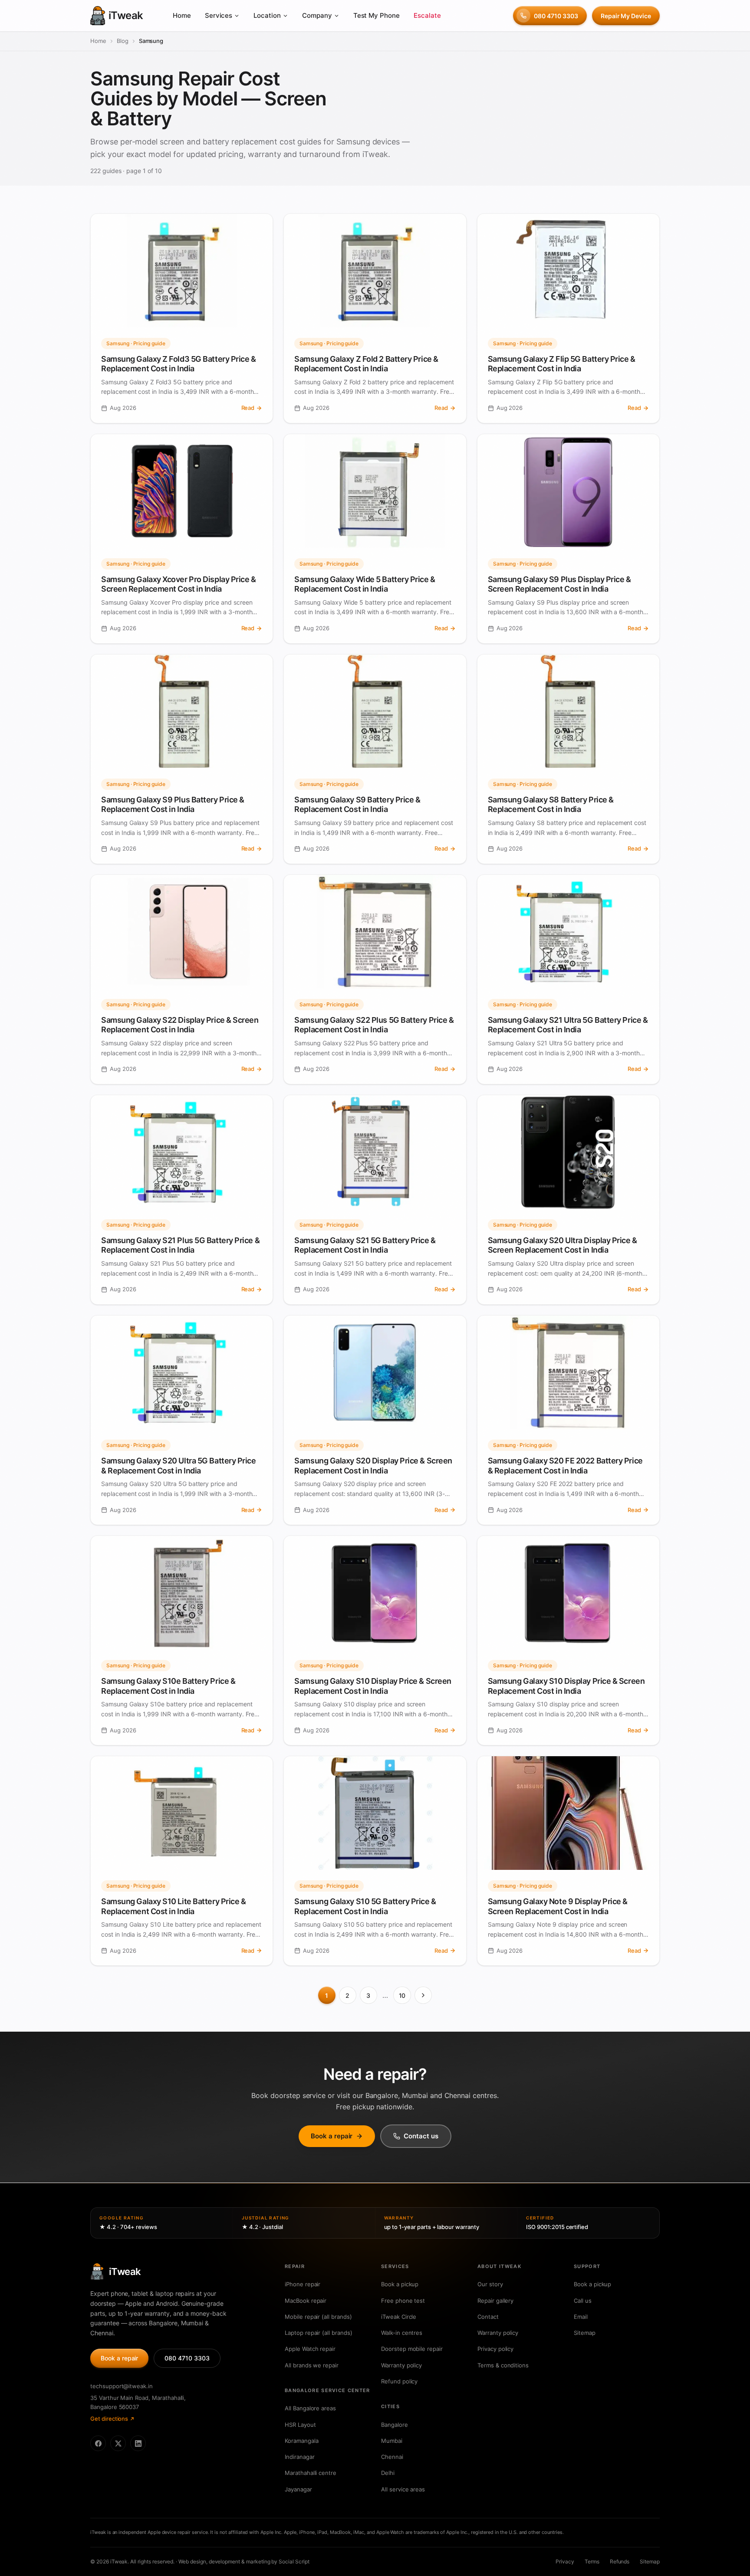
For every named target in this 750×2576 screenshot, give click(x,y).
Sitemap (585, 2333)
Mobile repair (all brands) (318, 2317)
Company (317, 15)
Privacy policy (495, 2349)
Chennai (392, 2457)
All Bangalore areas (310, 2408)
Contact (488, 2317)
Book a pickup (400, 2284)
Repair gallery (495, 2301)
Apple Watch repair (310, 2349)
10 (402, 1995)
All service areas (403, 2489)
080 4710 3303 (556, 16)
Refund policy (399, 2381)
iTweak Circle (399, 2317)
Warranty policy (401, 2365)
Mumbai (392, 2441)
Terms (592, 2561)
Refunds (620, 2561)
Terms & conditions (503, 2365)
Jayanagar (298, 2489)
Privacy (565, 2561)
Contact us (421, 2136)
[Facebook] (98, 2443)
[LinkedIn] (138, 2443)
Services (219, 15)
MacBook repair (306, 2301)
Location (267, 15)
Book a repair (332, 2136)
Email (581, 2317)
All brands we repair (312, 2365)
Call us (583, 2301)
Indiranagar (299, 2457)
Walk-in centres (402, 2333)
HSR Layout (300, 2425)
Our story (490, 2284)
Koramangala (301, 2441)
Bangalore (395, 2425)
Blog (123, 41)
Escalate (427, 15)
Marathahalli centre (311, 2473)
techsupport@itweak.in (122, 2386)
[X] (118, 2443)
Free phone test (403, 2301)
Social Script (294, 2561)
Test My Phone (377, 15)
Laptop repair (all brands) (319, 2333)
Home (182, 15)
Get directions (109, 2419)
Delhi (388, 2473)
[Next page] (423, 1995)
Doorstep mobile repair (412, 2349)
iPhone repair (303, 2284)
